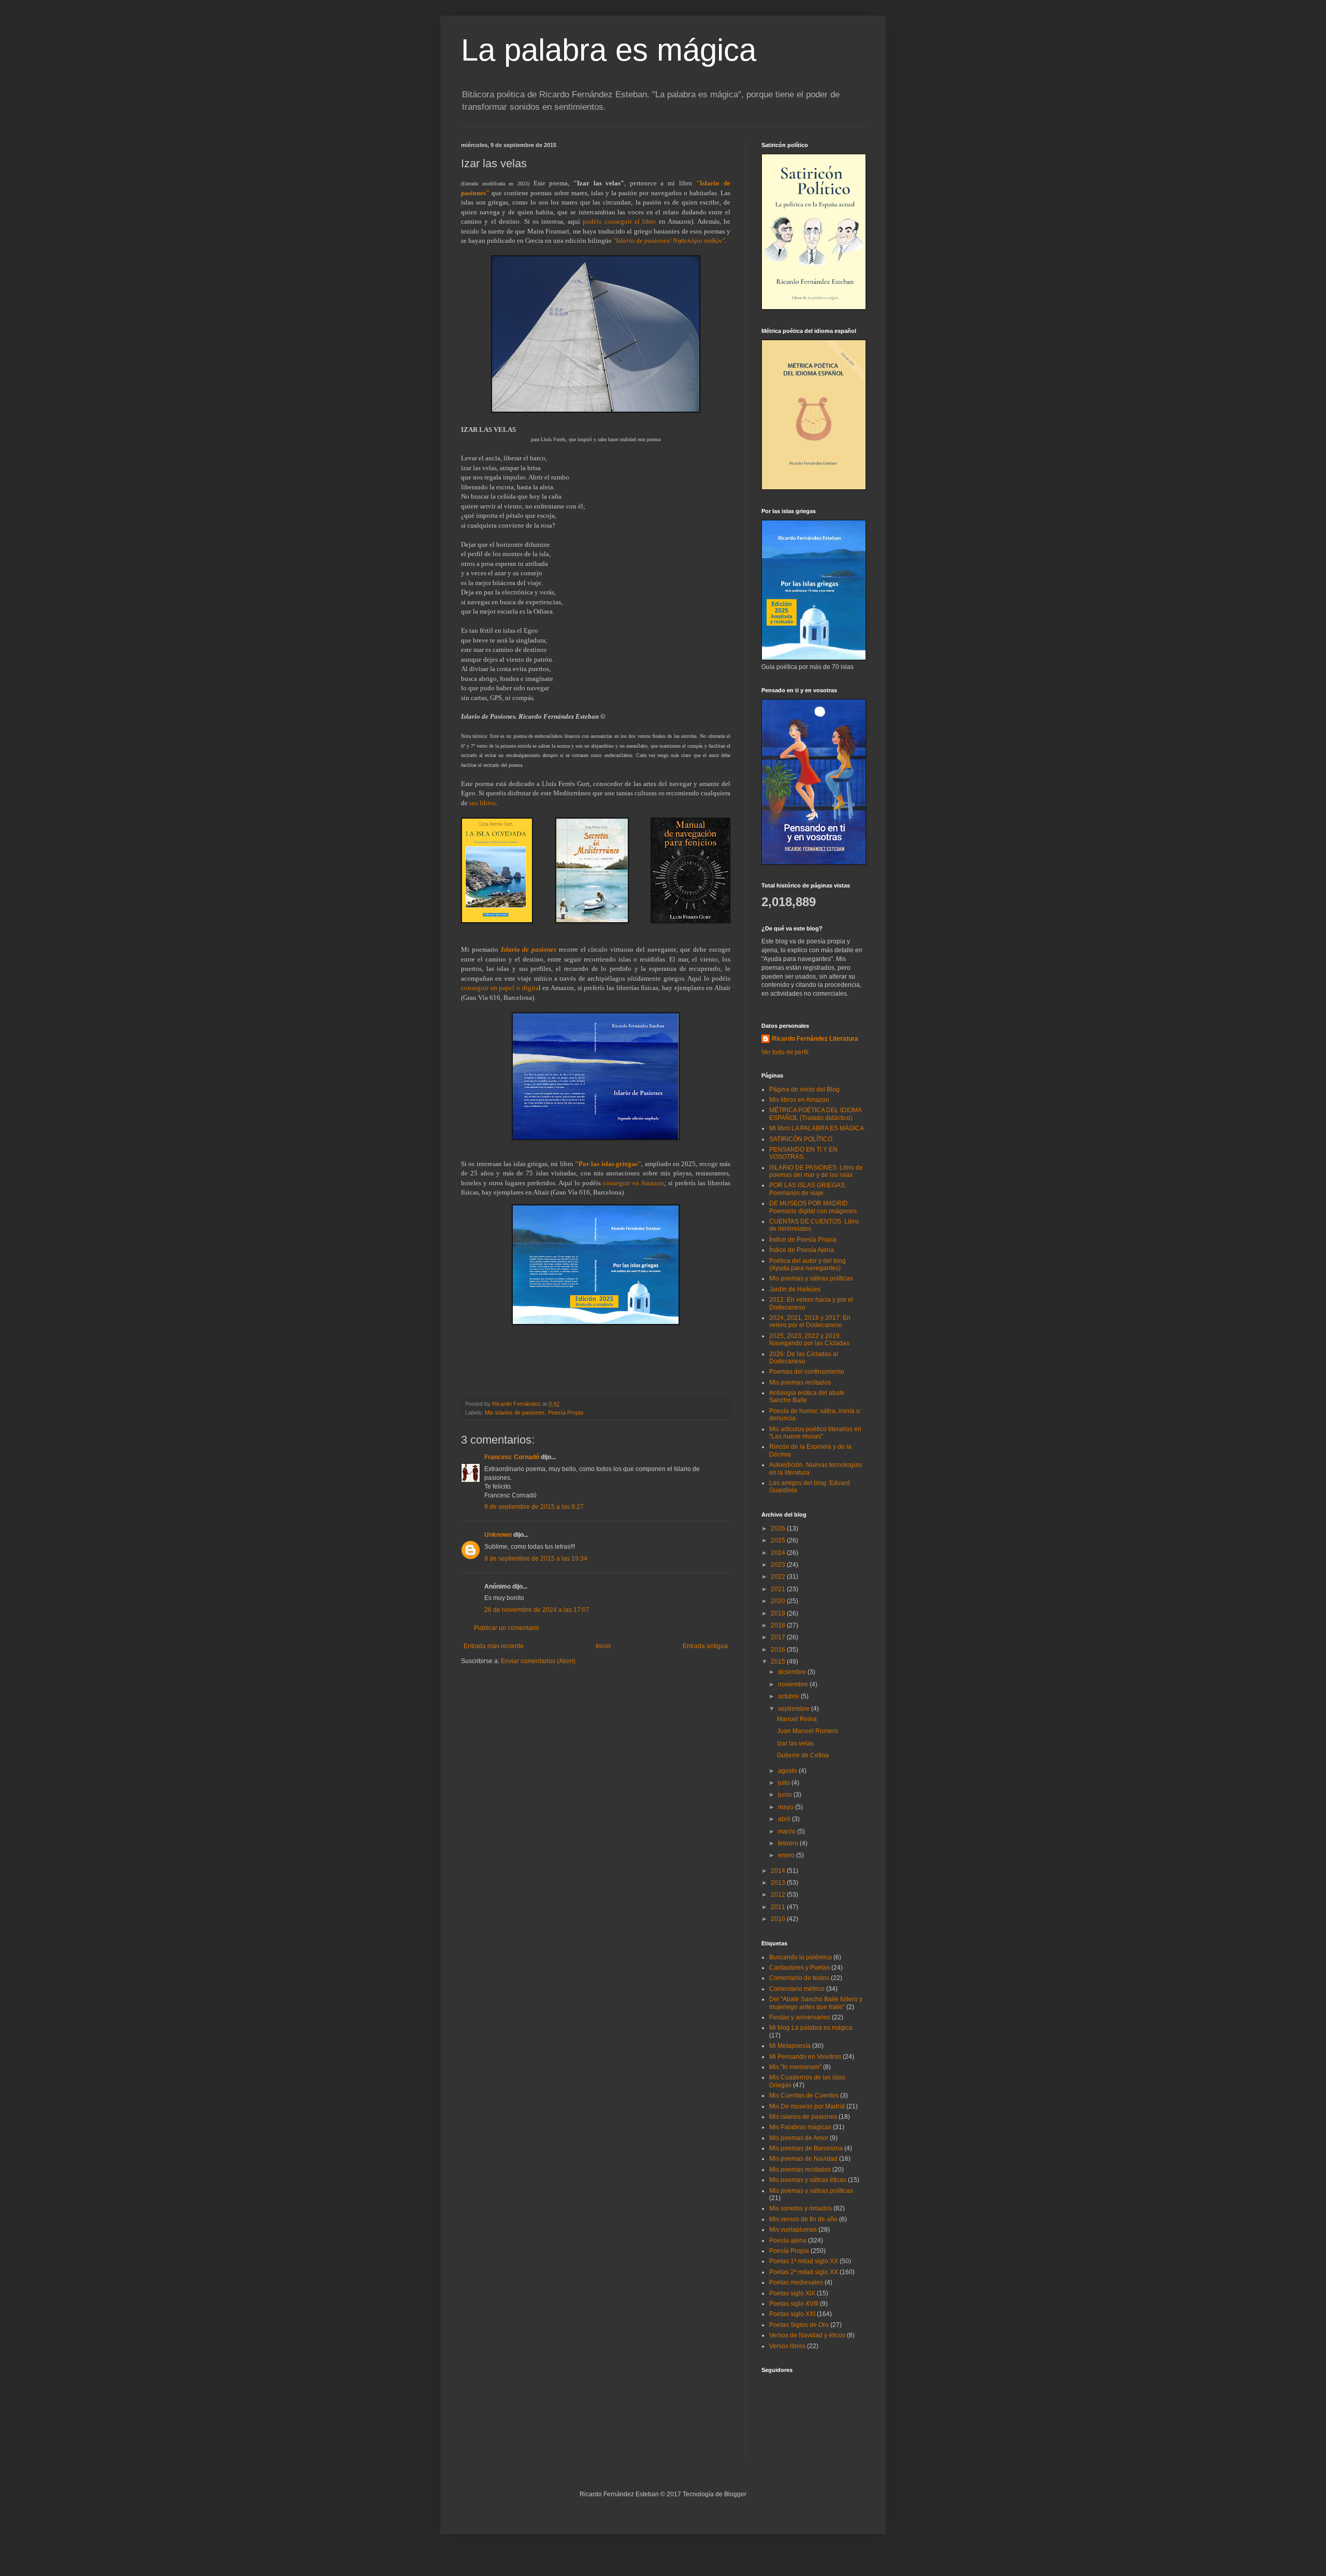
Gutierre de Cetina (803, 1755)
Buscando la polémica (801, 1957)
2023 (779, 1565)
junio (786, 1795)
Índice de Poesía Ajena (802, 1250)
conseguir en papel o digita (500, 988)
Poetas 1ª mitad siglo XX (804, 2261)
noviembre (794, 1684)
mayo (787, 1807)
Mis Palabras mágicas (800, 2127)
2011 (779, 1907)
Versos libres (787, 2346)
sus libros (482, 803)
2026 (779, 1529)
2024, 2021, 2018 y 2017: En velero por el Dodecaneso (810, 1321)
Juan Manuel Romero (808, 1731)
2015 (779, 1662)
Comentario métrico (797, 1989)
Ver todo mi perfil (785, 1052)
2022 (779, 1577)
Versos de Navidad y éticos (807, 2335)
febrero (789, 1843)
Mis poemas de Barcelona (806, 2148)
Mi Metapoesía (790, 2046)
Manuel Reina (797, 1719)
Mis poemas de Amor (799, 2138)
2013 (779, 1883)
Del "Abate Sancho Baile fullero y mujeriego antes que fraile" (816, 2003)
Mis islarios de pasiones (515, 1413)
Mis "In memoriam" (795, 2067)
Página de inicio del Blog (804, 1089)
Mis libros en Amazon (799, 1100)
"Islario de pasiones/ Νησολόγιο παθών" (669, 241)
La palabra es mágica (609, 50)
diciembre (793, 1672)
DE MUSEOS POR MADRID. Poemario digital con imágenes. (814, 1207)
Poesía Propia (566, 1413)
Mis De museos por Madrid (807, 2106)
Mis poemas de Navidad (803, 2159)
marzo (788, 1831)
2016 (779, 1650)
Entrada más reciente (494, 1646)
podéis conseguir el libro (619, 221)
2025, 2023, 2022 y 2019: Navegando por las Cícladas (809, 1340)
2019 (779, 1613)
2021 (779, 1589)
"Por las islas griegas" (608, 1164)
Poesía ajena (788, 2240)
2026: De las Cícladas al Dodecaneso (804, 1358)
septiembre (795, 1709)
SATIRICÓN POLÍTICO (801, 1139)
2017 (779, 1637)
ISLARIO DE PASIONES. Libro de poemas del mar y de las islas (816, 1171)
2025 (779, 1540)
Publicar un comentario (507, 1628)
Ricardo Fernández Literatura (815, 1039)
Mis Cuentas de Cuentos (804, 2095)
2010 (779, 1919)
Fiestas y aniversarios (800, 2017)
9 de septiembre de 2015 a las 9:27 (534, 1507)
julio (785, 1783)
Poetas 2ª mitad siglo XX (804, 2272)
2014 (779, 1871)
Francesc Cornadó (512, 1457)
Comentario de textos (799, 1978)
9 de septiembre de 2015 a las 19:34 (536, 1559)
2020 (779, 1601)
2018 (779, 1625)
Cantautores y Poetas (799, 1968)
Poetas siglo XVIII (794, 2304)
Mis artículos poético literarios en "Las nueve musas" (815, 1433)
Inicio (603, 1646)
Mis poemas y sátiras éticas (808, 2180)
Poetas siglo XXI (792, 2314)
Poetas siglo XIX (792, 2293)
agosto (788, 1771)
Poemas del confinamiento (807, 1372)
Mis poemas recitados (800, 1382)
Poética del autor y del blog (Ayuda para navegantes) (808, 1264)
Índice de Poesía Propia (803, 1240)
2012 (779, 1895)
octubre (789, 1696)
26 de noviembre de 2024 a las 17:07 (537, 1610)
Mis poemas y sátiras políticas (811, 1278)
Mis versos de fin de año (803, 2219)
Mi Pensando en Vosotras (805, 2057)
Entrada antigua (705, 1646)
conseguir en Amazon (633, 1183)
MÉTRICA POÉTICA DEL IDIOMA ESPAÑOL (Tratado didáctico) (815, 1114)
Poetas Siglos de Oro (799, 2325)
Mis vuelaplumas (793, 2230)
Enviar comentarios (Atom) (538, 1661)
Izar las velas (795, 1743)
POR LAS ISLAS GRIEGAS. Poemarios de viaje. (808, 1189)
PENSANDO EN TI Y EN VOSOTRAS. (803, 1153)
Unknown (498, 1535)
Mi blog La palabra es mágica (811, 2028)
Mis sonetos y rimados (801, 2208)
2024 (779, 1553)
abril (785, 1819)
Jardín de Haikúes (795, 1289)
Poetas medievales (796, 2282)
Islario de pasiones (529, 949)
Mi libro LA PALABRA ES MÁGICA (817, 1128)
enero (787, 1855)
